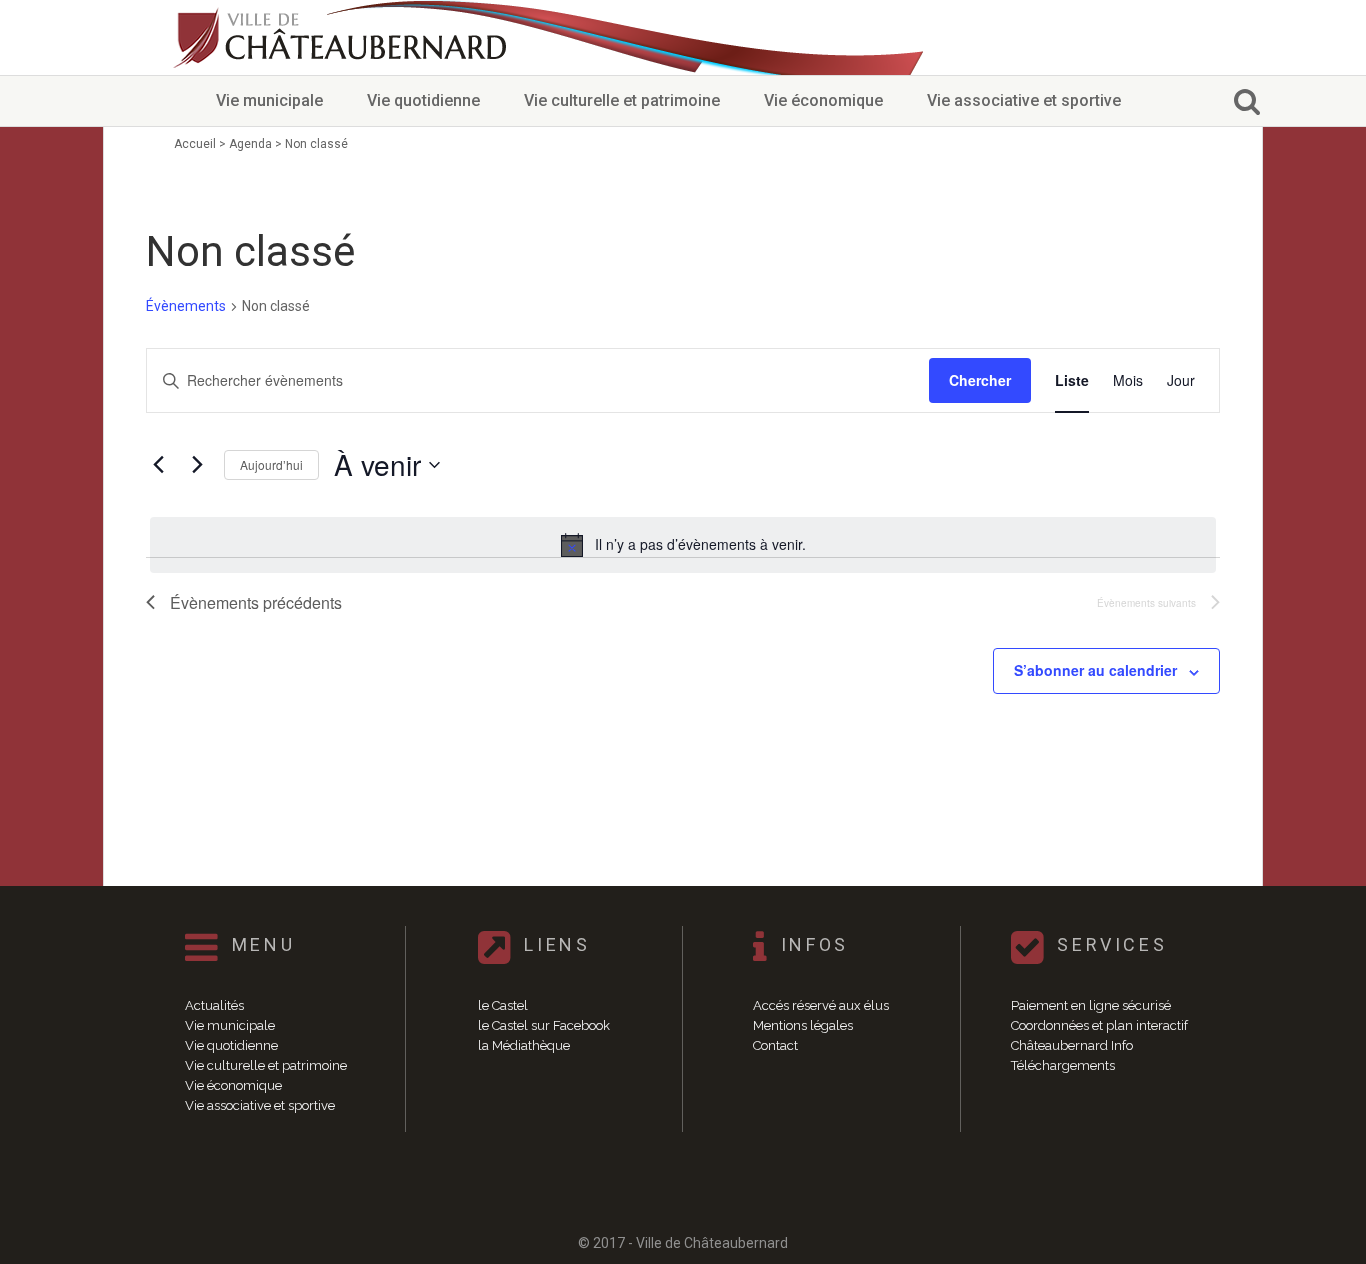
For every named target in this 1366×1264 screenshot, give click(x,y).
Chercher (980, 380)
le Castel (503, 1005)
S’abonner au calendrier (1095, 670)
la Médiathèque (524, 1045)
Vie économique (823, 100)
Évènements (186, 306)
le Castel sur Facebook (544, 1025)
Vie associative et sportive (1024, 100)
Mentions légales (803, 1025)
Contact (775, 1045)
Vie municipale (269, 100)
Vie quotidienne (423, 100)
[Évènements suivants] (197, 465)
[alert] (683, 545)
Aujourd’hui (271, 464)
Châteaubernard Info (1072, 1045)
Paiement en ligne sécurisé (1091, 1005)
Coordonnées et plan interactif (1099, 1025)
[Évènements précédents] (158, 465)
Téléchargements (1063, 1065)
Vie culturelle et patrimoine (622, 100)
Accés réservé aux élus (821, 1005)
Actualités (214, 1005)
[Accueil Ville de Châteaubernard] (343, 37)
